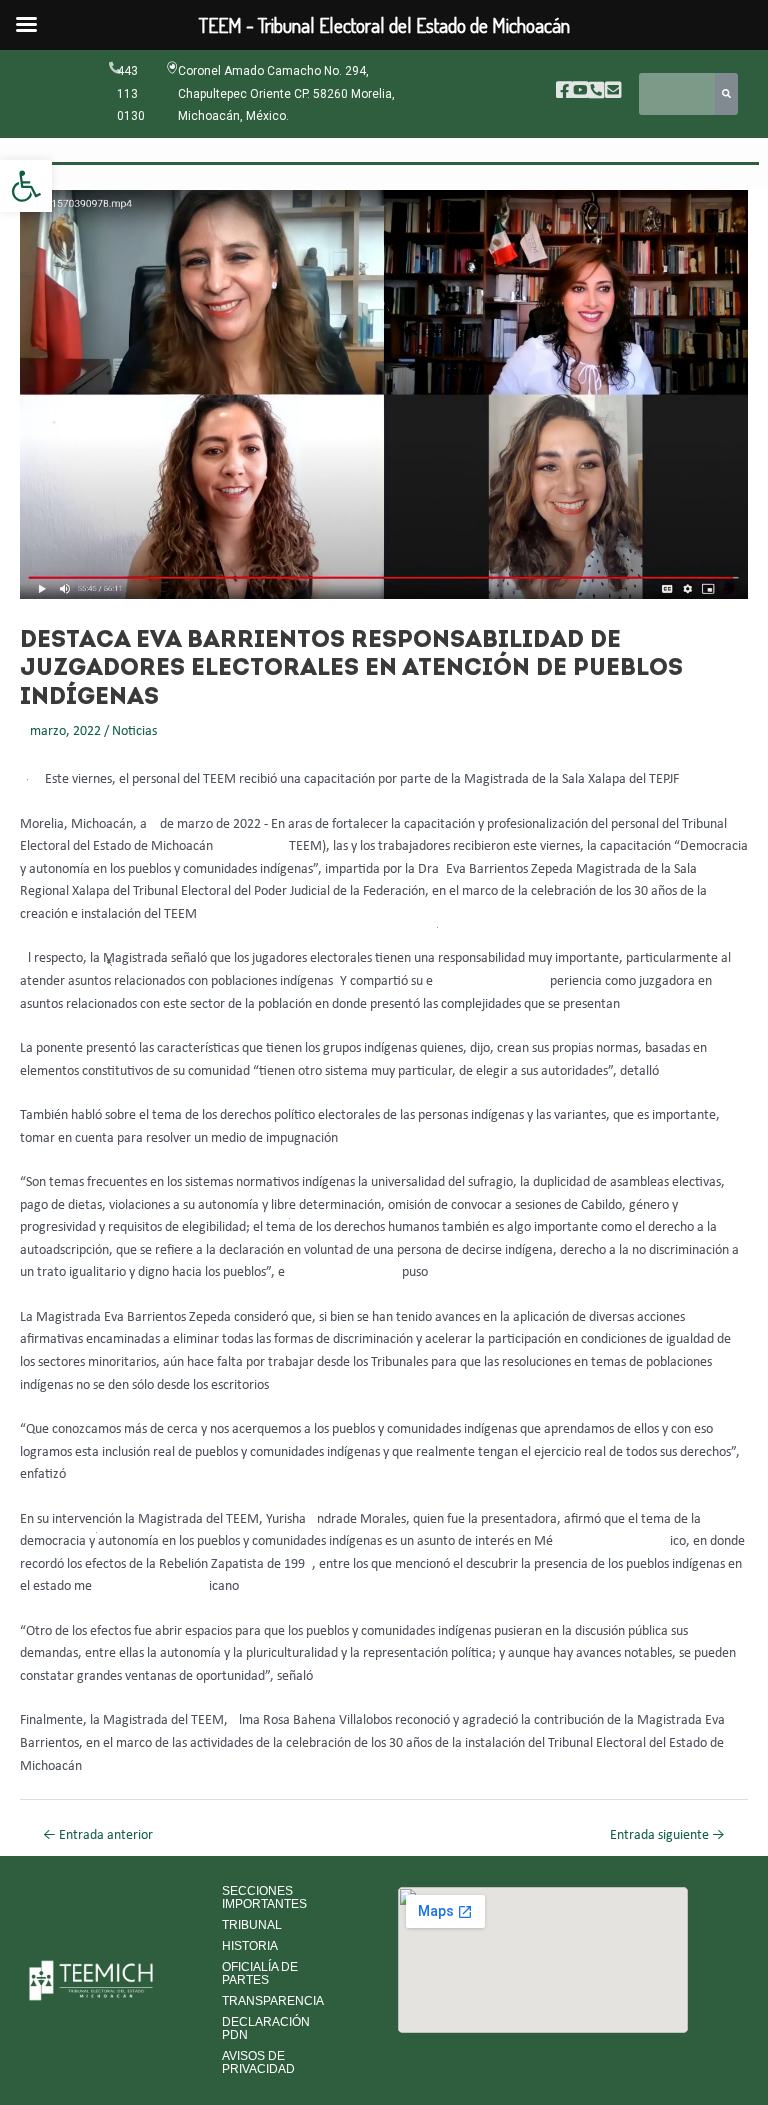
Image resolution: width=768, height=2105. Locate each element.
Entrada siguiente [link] (667, 1835)
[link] (26, 186)
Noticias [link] (134, 731)
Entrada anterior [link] (98, 1835)
